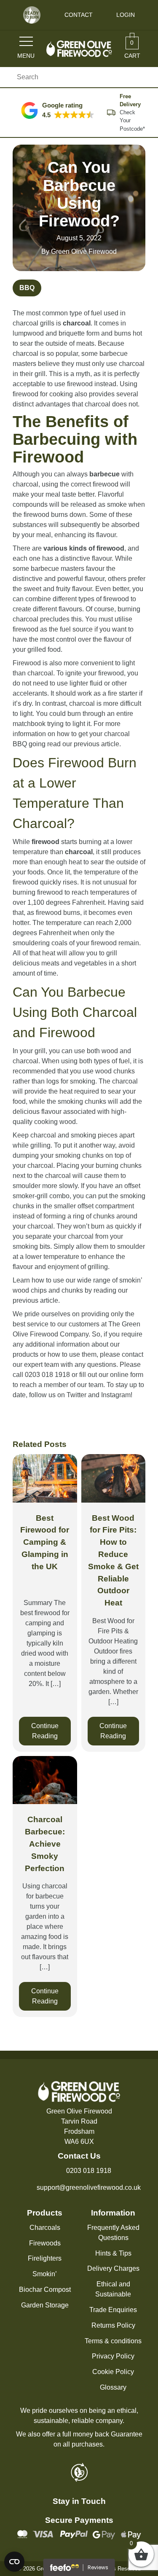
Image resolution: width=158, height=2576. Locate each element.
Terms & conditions (113, 2341)
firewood (46, 842)
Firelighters (45, 2258)
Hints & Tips (113, 2253)
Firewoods (45, 2243)
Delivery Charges (113, 2268)
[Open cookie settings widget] (14, 2562)
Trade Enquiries (113, 2310)
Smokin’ (45, 2274)
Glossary (113, 2387)
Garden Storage (45, 2305)
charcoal (77, 323)
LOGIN (126, 15)
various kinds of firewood (84, 548)
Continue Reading (45, 1731)
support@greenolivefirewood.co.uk (89, 2187)
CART (132, 49)
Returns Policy (113, 2325)
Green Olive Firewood (84, 251)
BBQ (27, 288)
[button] (58, 110)
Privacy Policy (113, 2356)
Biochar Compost (45, 2290)
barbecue (104, 474)
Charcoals (45, 2228)
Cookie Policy (113, 2372)
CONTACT (79, 15)
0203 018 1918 (89, 2171)
